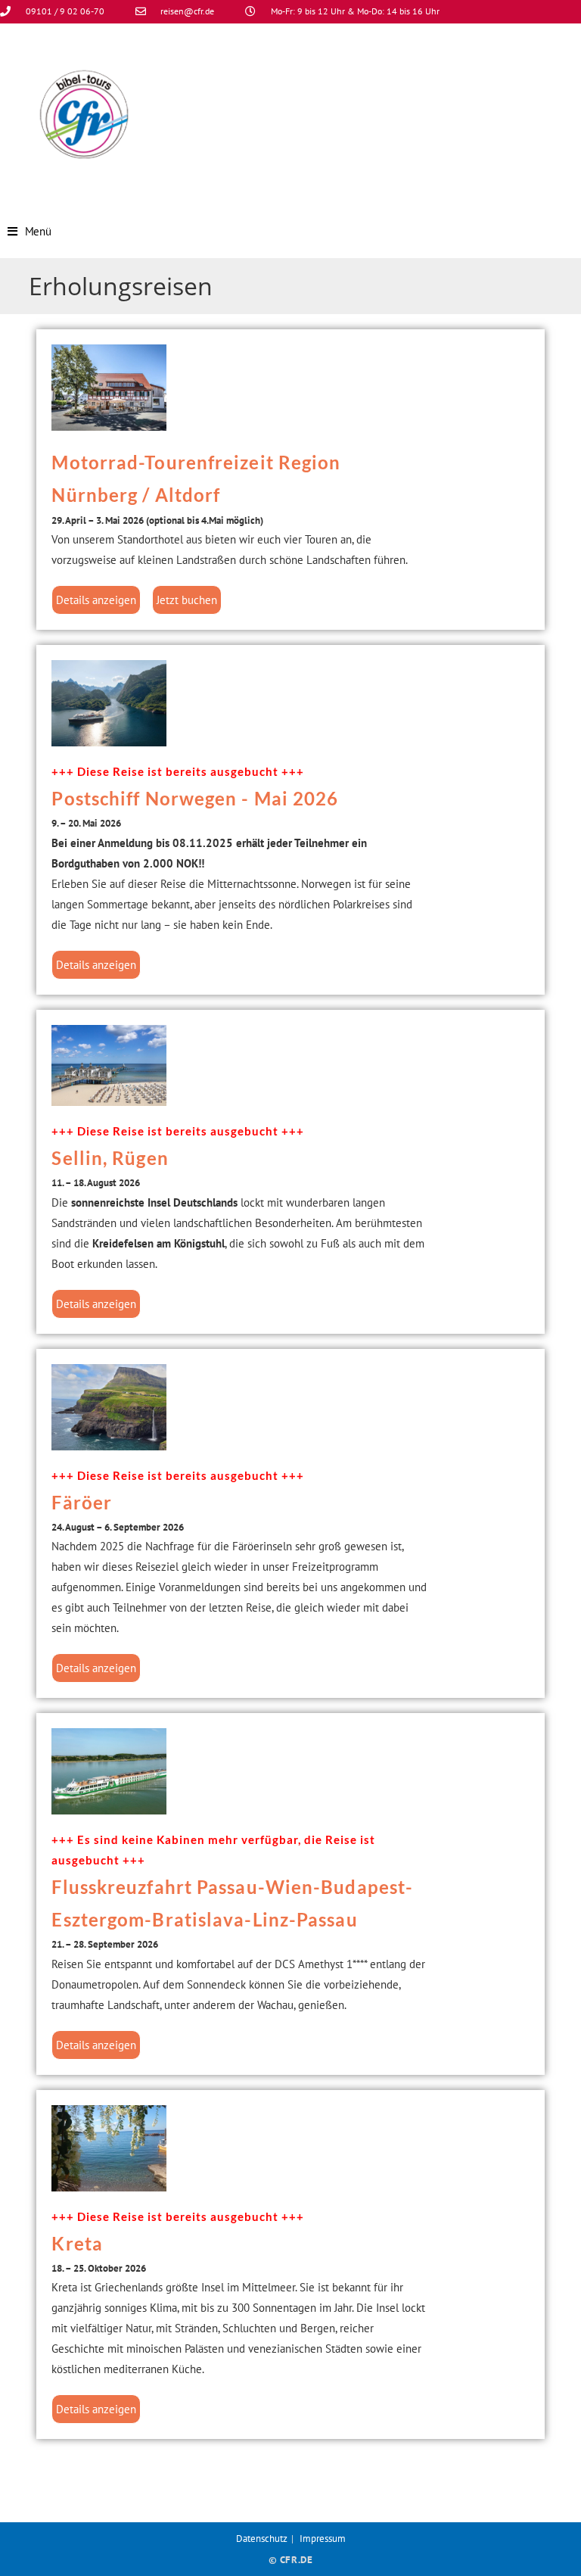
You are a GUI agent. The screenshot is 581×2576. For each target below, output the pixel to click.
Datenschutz (262, 2539)
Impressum (323, 2539)
